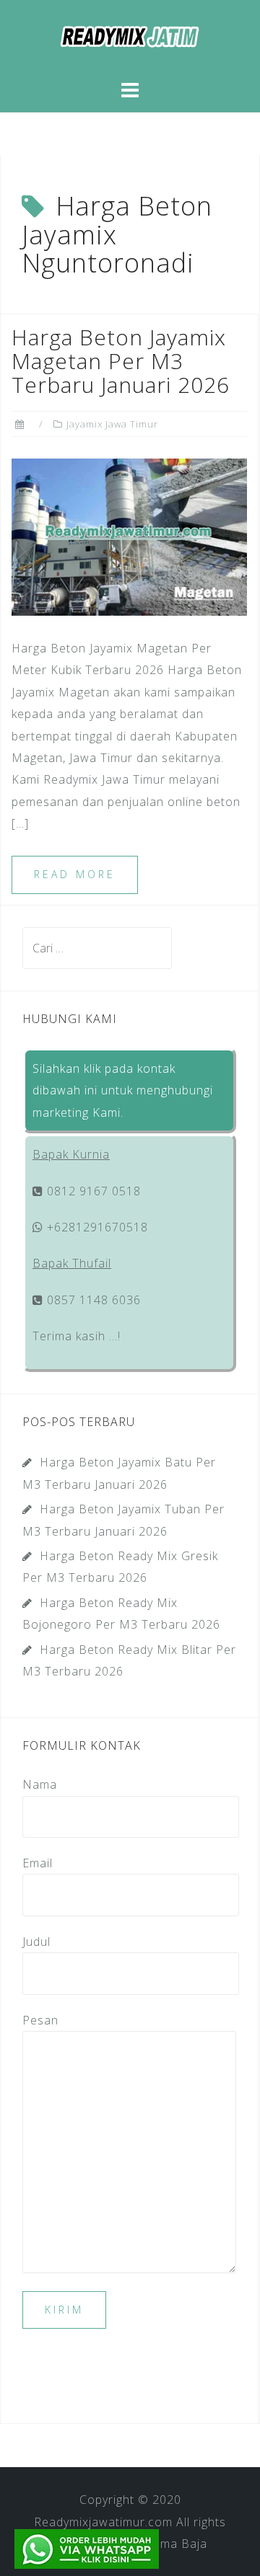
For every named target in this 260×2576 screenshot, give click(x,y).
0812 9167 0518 (92, 1191)
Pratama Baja (168, 2544)
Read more (75, 874)
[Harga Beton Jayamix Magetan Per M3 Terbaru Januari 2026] (129, 536)
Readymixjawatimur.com (103, 2522)
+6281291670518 (96, 1227)
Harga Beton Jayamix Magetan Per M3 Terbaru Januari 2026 (121, 361)
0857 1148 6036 (92, 1300)
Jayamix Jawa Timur (112, 424)
